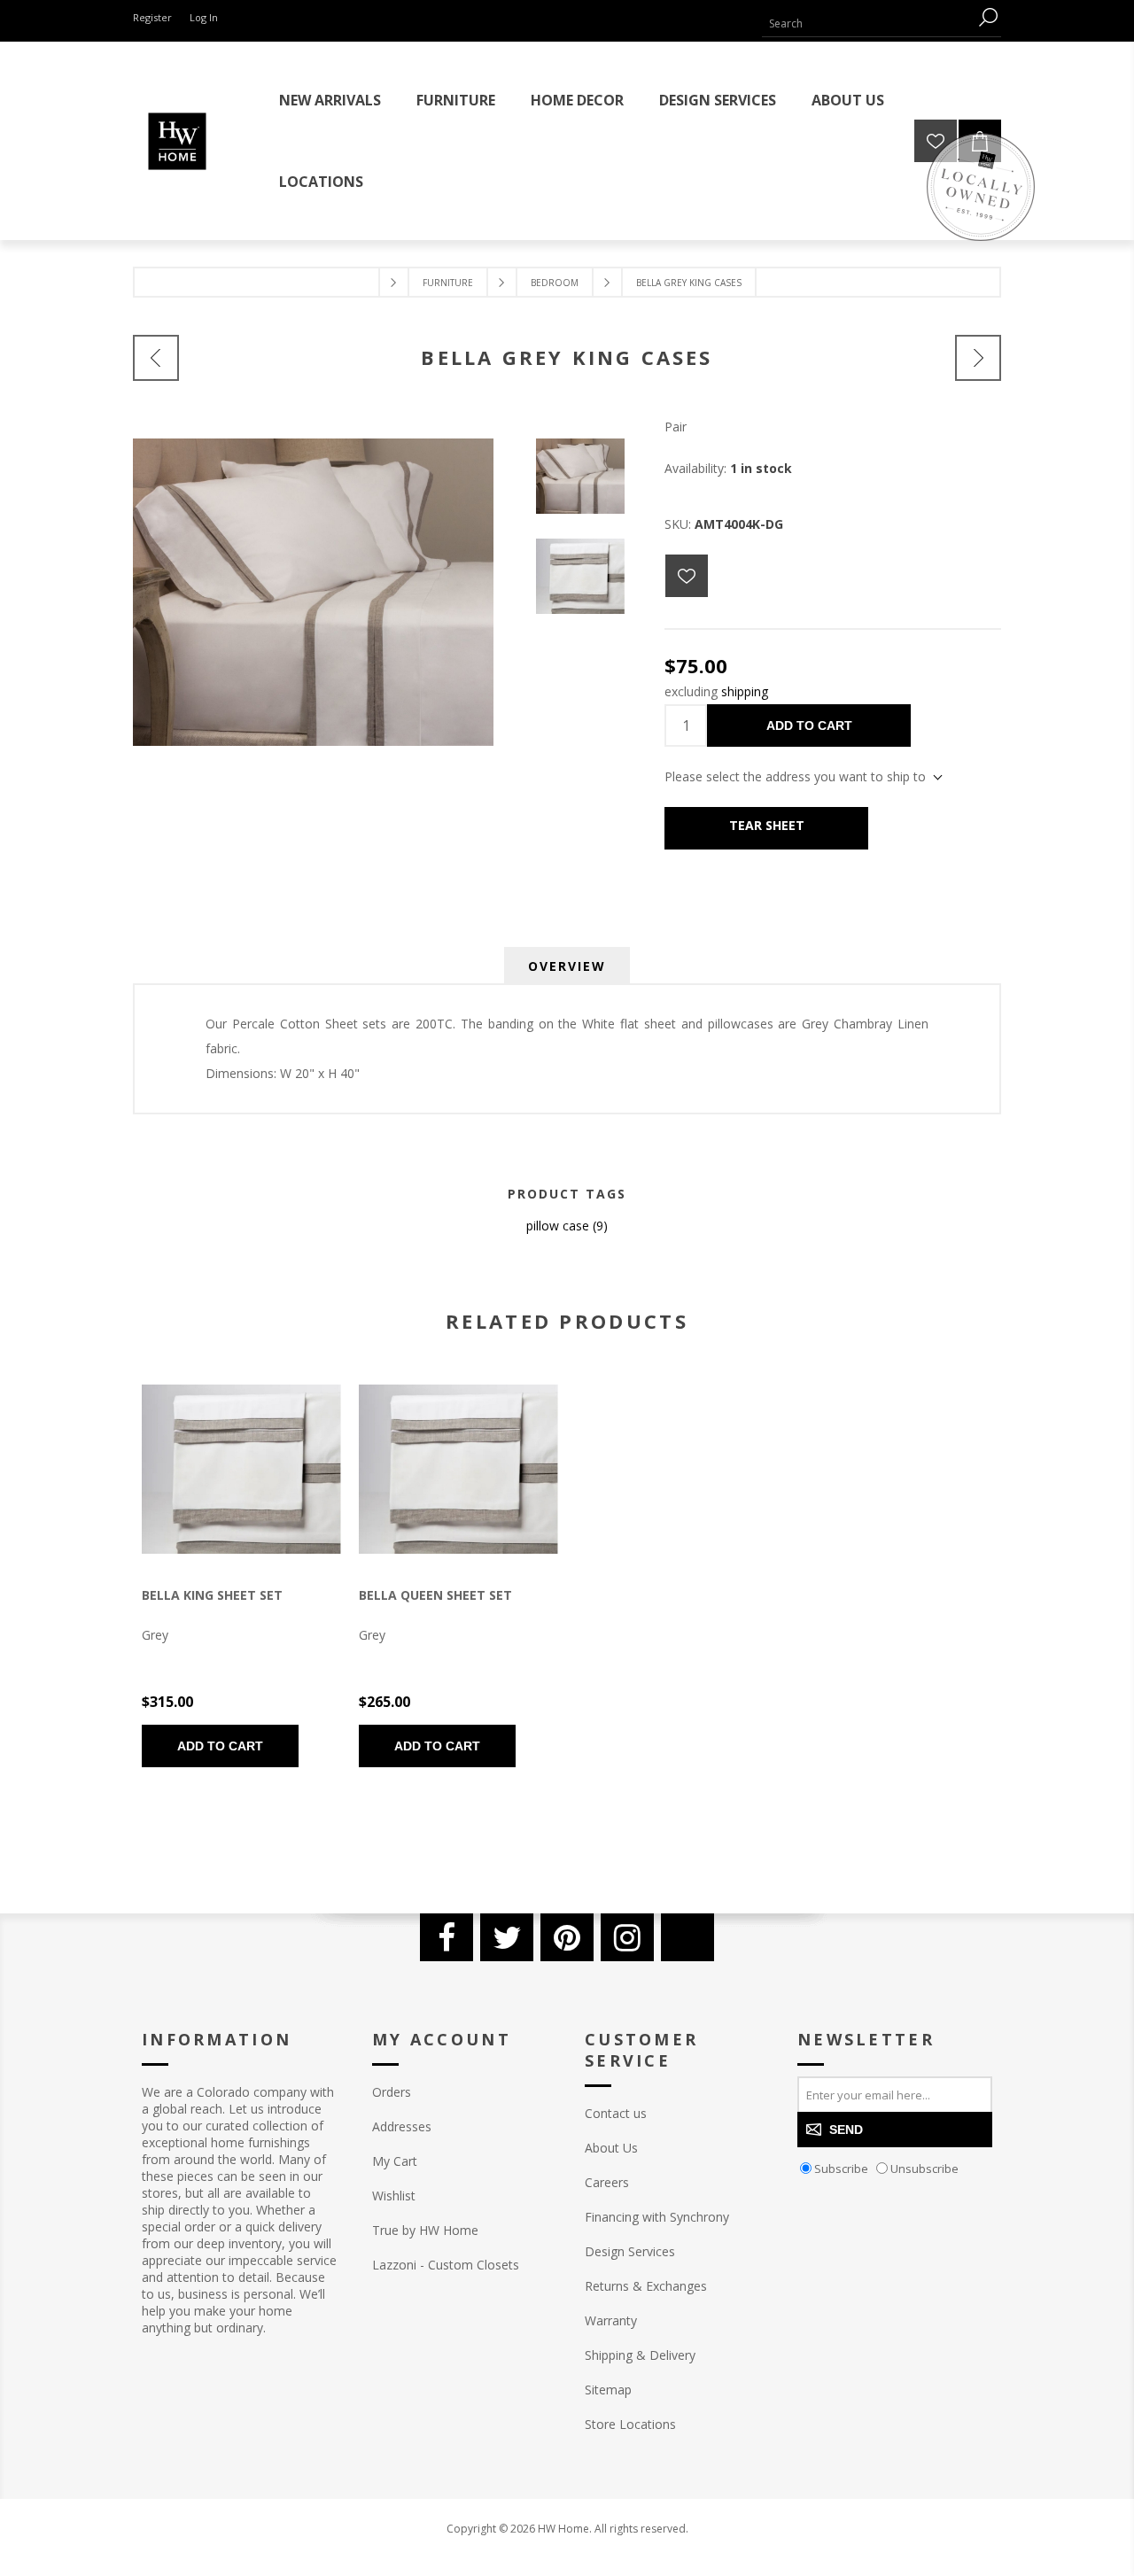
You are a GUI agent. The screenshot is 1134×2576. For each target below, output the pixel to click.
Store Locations (630, 2424)
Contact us (616, 2113)
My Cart (395, 2161)
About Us (611, 2148)
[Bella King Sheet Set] (156, 358)
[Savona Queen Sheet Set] (978, 358)
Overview (567, 966)
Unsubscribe (924, 2169)
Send (846, 2130)
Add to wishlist (687, 576)
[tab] (567, 966)
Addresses (402, 2126)
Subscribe (841, 2169)
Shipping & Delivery (640, 2355)
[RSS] (687, 1937)
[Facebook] (447, 1937)
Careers (607, 2182)
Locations (321, 182)
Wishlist (394, 2196)
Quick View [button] (208, 1470)
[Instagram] (627, 1937)
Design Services (630, 2251)
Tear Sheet (767, 825)
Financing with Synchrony (657, 2217)
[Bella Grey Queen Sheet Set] (458, 1469)
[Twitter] (507, 1937)
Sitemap (608, 2390)
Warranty (611, 2320)
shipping (745, 691)
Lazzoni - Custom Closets (446, 2265)
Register (152, 17)
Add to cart (809, 725)
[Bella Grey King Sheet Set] (241, 1469)
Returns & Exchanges (646, 2286)
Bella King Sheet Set (212, 1595)
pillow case (558, 1226)
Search (988, 17)
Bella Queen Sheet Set (435, 1595)
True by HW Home (425, 2230)
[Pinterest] (567, 1937)
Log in (204, 17)
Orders (392, 2092)
